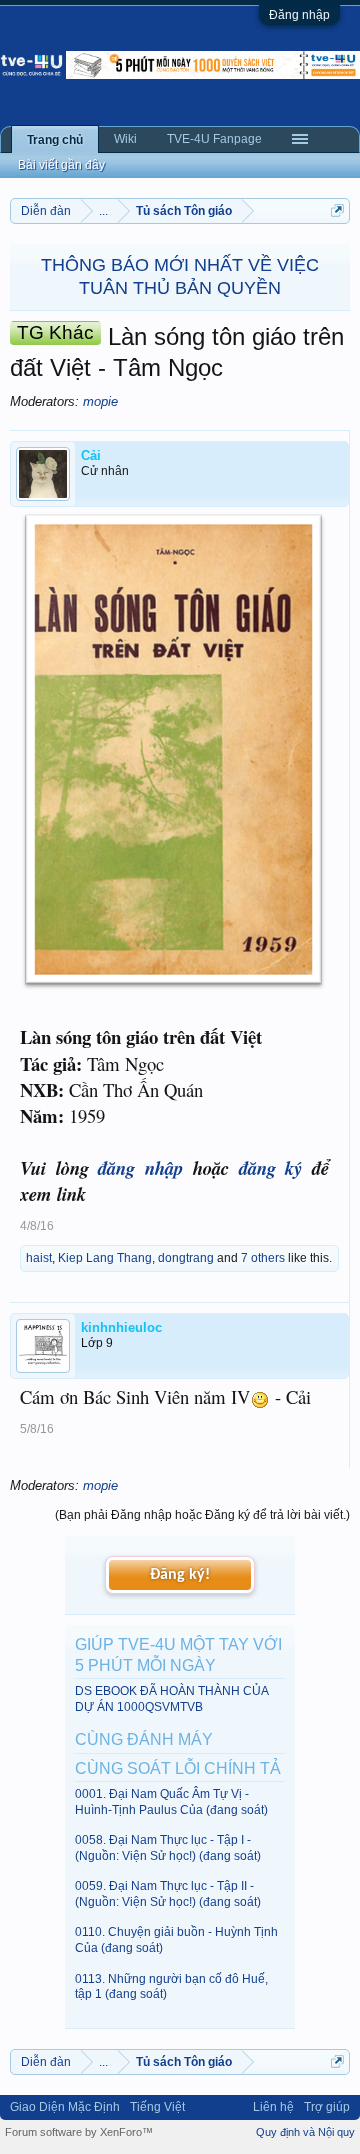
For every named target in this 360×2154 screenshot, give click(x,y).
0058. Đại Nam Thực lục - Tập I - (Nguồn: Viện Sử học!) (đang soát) (168, 1847)
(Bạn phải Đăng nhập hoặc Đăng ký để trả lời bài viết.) (202, 1515)
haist (39, 1258)
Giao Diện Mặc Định (65, 2107)
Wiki (125, 139)
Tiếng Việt (157, 2107)
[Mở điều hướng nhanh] (337, 210)
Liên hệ (273, 2107)
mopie (100, 401)
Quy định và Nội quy (305, 2132)
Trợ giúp (327, 2107)
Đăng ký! (180, 1575)
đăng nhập (140, 1168)
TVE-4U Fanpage (214, 139)
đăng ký (271, 1168)
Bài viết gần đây (61, 165)
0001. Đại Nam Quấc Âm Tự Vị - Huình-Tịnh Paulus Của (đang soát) (171, 1801)
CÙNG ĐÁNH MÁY (144, 1739)
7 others (263, 1258)
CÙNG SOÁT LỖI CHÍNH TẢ (178, 1768)
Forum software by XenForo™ (79, 2132)
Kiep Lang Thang (105, 1258)
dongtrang (186, 1258)
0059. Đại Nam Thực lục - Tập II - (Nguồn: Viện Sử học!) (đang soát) (168, 1893)
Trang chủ (55, 140)
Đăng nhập (299, 15)
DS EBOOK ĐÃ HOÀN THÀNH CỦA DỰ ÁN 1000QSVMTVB (171, 1698)
